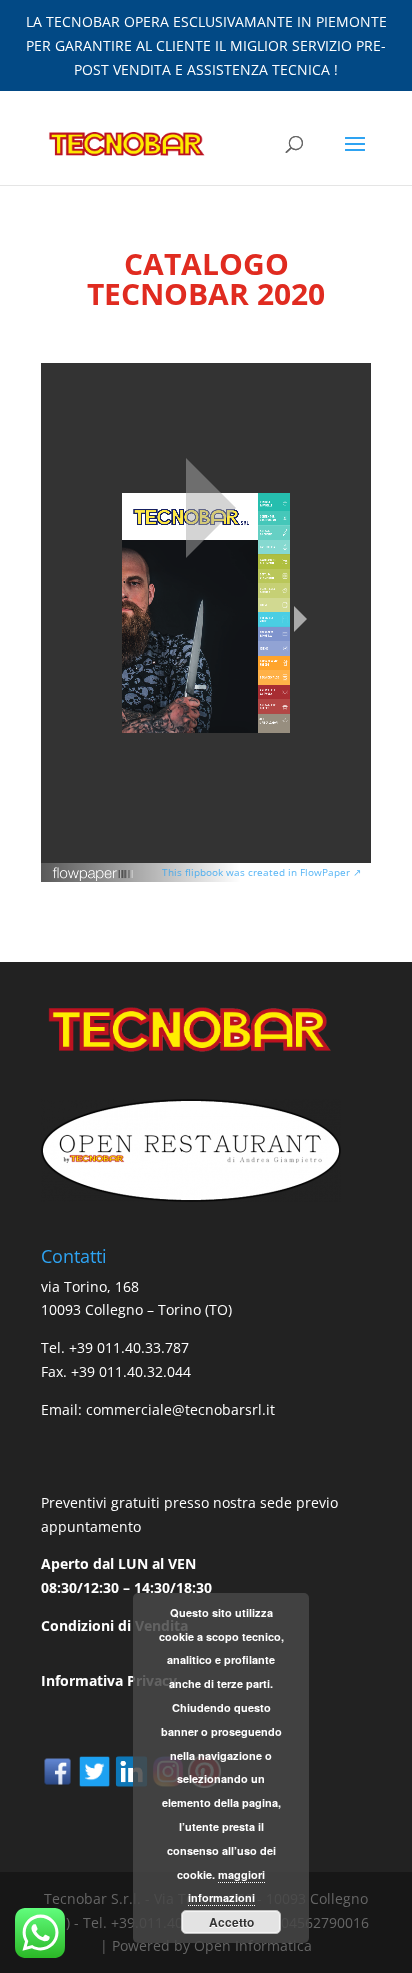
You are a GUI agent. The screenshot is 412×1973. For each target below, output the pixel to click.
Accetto (231, 1922)
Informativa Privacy (109, 1680)
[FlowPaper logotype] (93, 876)
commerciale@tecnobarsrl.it (180, 1409)
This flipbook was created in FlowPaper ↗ (261, 872)
